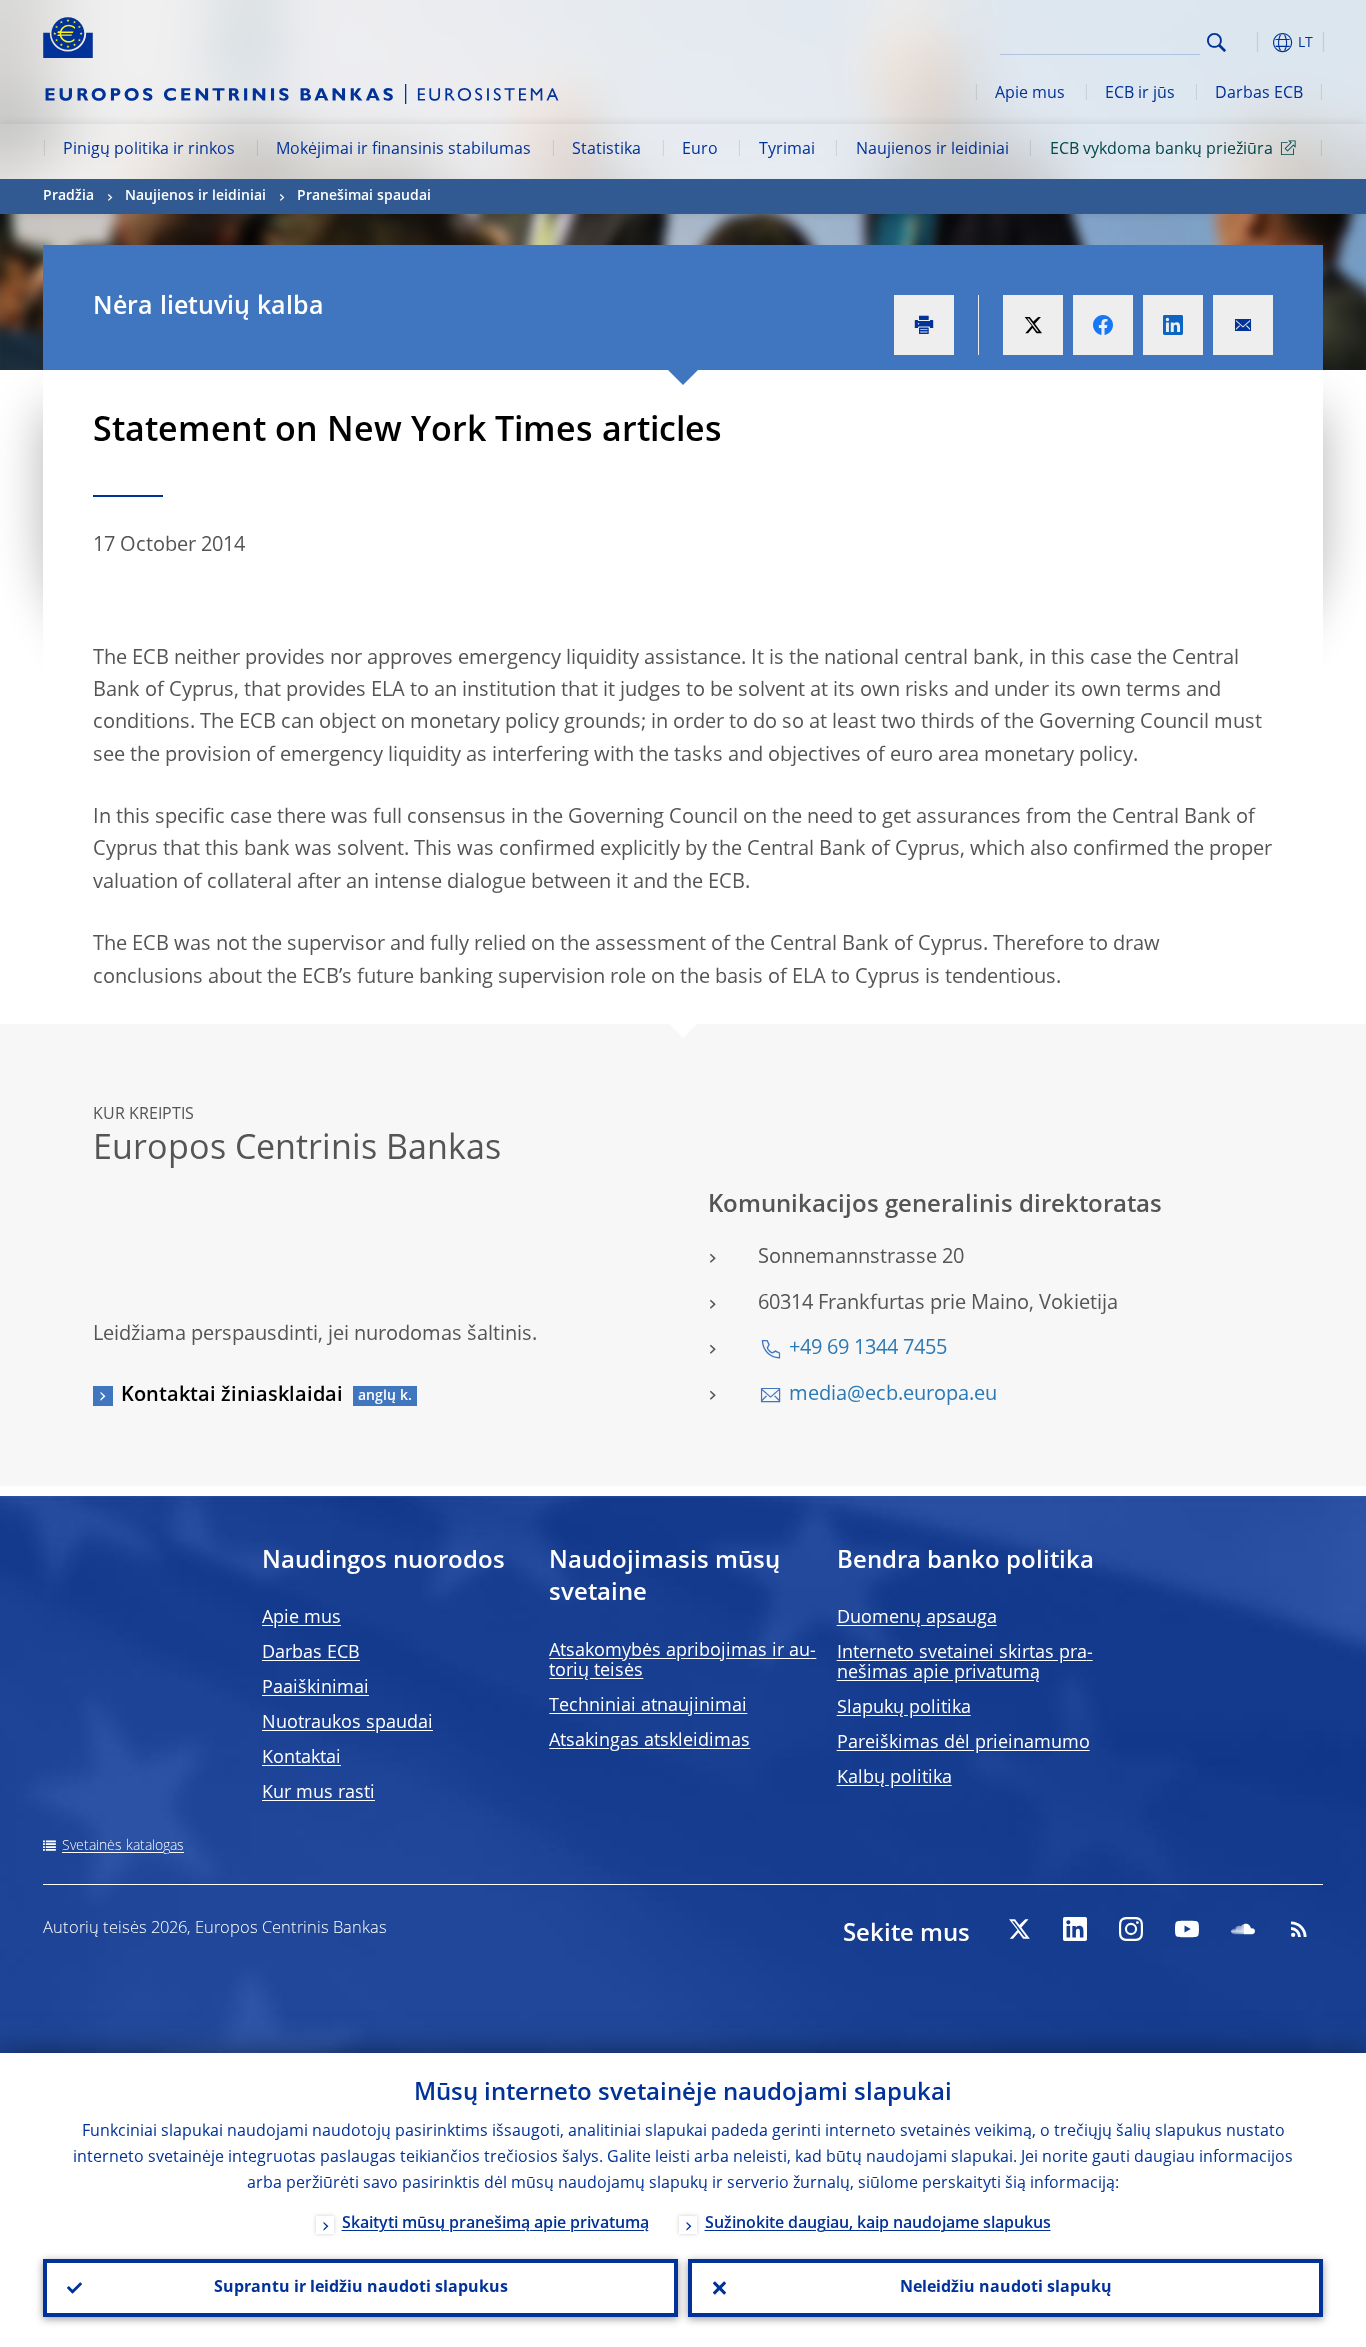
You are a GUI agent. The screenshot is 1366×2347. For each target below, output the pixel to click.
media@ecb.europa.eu (893, 1395)
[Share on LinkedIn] (1173, 325)
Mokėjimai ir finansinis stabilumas (403, 150)
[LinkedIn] (1075, 1929)
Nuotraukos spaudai (347, 1723)
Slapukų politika (904, 1708)
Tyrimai (787, 150)
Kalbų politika (894, 1778)
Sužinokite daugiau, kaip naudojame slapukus (878, 2224)
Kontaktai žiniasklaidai (232, 1396)
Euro (700, 150)
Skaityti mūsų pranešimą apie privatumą (495, 2224)
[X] (1019, 1929)
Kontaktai (301, 1758)
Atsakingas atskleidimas (649, 1741)
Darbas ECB (1259, 94)
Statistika (606, 150)
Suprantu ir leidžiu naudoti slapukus (361, 2288)
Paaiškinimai (315, 1688)
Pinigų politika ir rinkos (149, 150)
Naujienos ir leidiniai (932, 150)
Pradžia (68, 196)
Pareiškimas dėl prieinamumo (963, 1743)
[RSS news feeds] (1299, 1929)
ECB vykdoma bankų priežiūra (1161, 150)
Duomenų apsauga (917, 1618)
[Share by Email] (1243, 325)
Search (1216, 42)
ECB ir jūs (1140, 94)
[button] (1253, 42)
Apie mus (1030, 94)
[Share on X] (1033, 325)
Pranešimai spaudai (364, 196)
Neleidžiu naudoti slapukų (1006, 2288)
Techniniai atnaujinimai (648, 1706)
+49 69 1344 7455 (868, 1349)
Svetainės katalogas (123, 1846)
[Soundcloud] (1243, 1929)
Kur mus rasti (318, 1793)
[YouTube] (1187, 1929)
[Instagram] (1131, 1929)
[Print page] (924, 325)
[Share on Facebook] (1103, 325)
